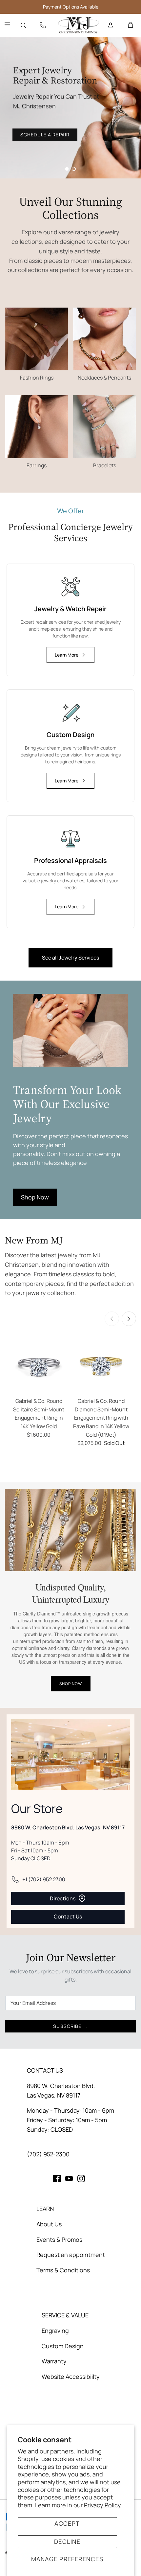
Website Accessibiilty (71, 2377)
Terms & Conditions (63, 2270)
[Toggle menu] (7, 25)
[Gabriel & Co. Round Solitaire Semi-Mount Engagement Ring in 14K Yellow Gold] (39, 1365)
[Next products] (129, 1319)
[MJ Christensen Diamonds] (79, 25)
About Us (49, 2224)
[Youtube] (69, 2179)
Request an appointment (71, 2255)
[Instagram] (81, 2179)
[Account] (111, 25)
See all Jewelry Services (70, 958)
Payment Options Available (71, 7)
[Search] (23, 25)
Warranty (54, 2361)
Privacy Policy (102, 2505)
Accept (67, 2523)
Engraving (55, 2331)
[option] (70, 108)
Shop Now (35, 1197)
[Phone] (43, 25)
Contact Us (68, 1916)
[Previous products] (112, 1319)
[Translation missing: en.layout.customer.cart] (131, 25)
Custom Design (63, 2346)
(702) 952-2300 (48, 2154)
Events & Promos (59, 2239)
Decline (67, 2541)
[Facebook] (57, 2179)
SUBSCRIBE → (70, 2026)
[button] (67, 169)
